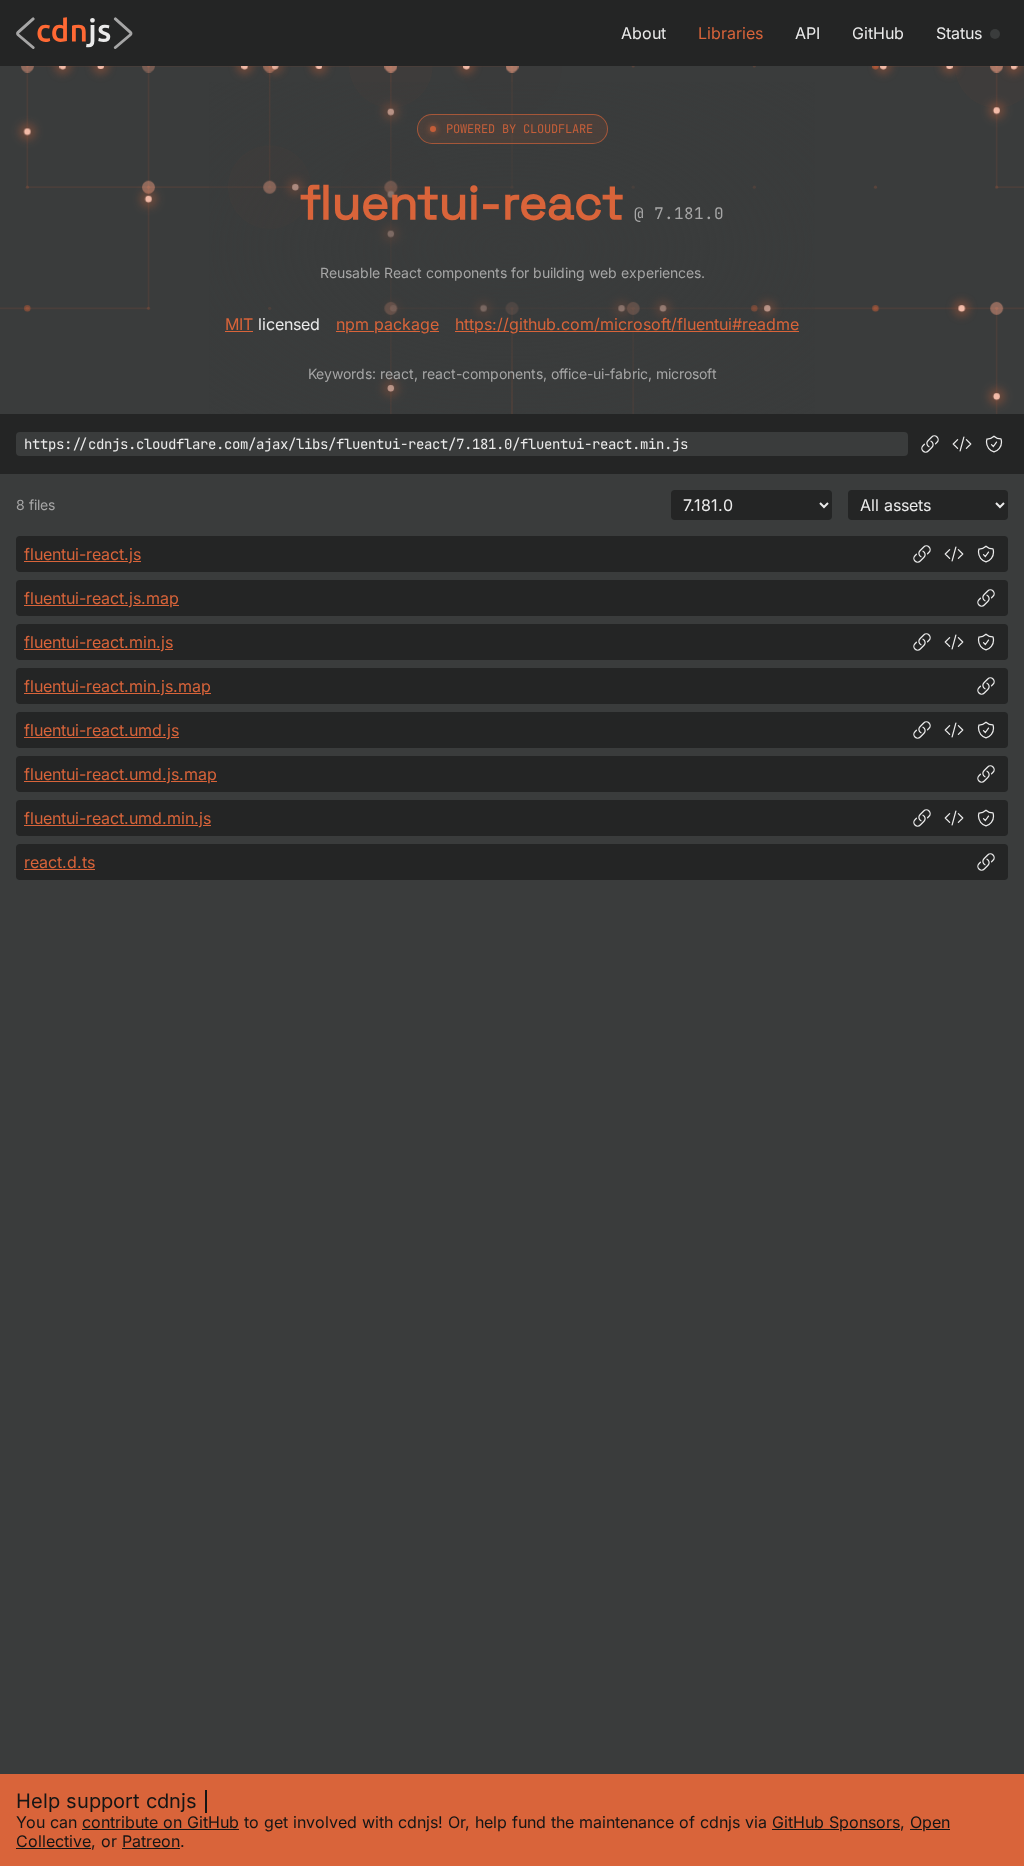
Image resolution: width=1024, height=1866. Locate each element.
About (643, 33)
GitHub (878, 33)
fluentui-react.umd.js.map (120, 774)
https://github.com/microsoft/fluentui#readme (627, 324)
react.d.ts (59, 862)
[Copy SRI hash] (994, 444)
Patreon (151, 1841)
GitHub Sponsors (836, 1822)
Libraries (730, 33)
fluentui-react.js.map (101, 598)
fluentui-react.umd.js (101, 730)
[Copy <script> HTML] (962, 444)
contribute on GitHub (160, 1822)
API (807, 33)
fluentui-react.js (82, 554)
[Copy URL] (930, 444)
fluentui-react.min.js (98, 642)
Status (959, 33)
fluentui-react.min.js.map (117, 686)
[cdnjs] (74, 33)
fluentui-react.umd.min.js (117, 818)
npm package (387, 324)
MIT (239, 324)
